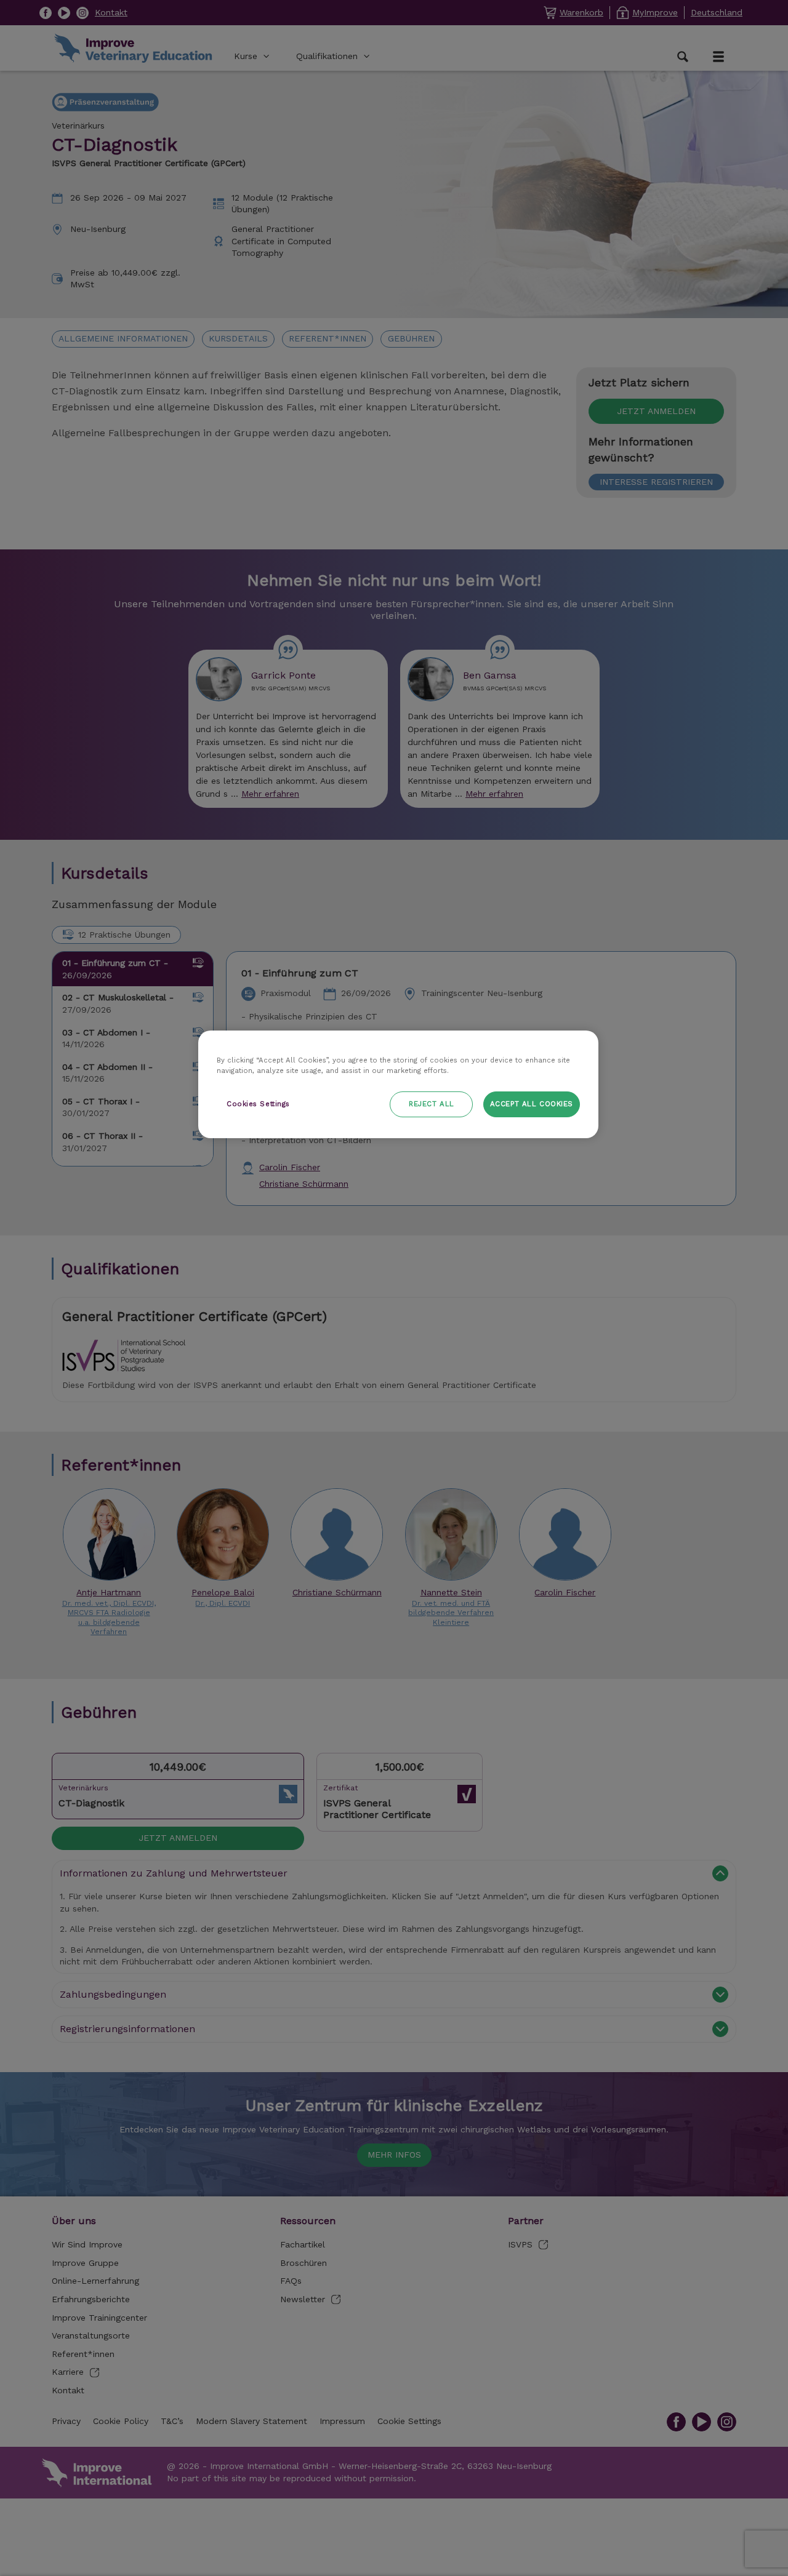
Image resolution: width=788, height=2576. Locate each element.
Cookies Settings (258, 1104)
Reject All (432, 1104)
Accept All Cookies (532, 1104)
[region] (398, 1084)
